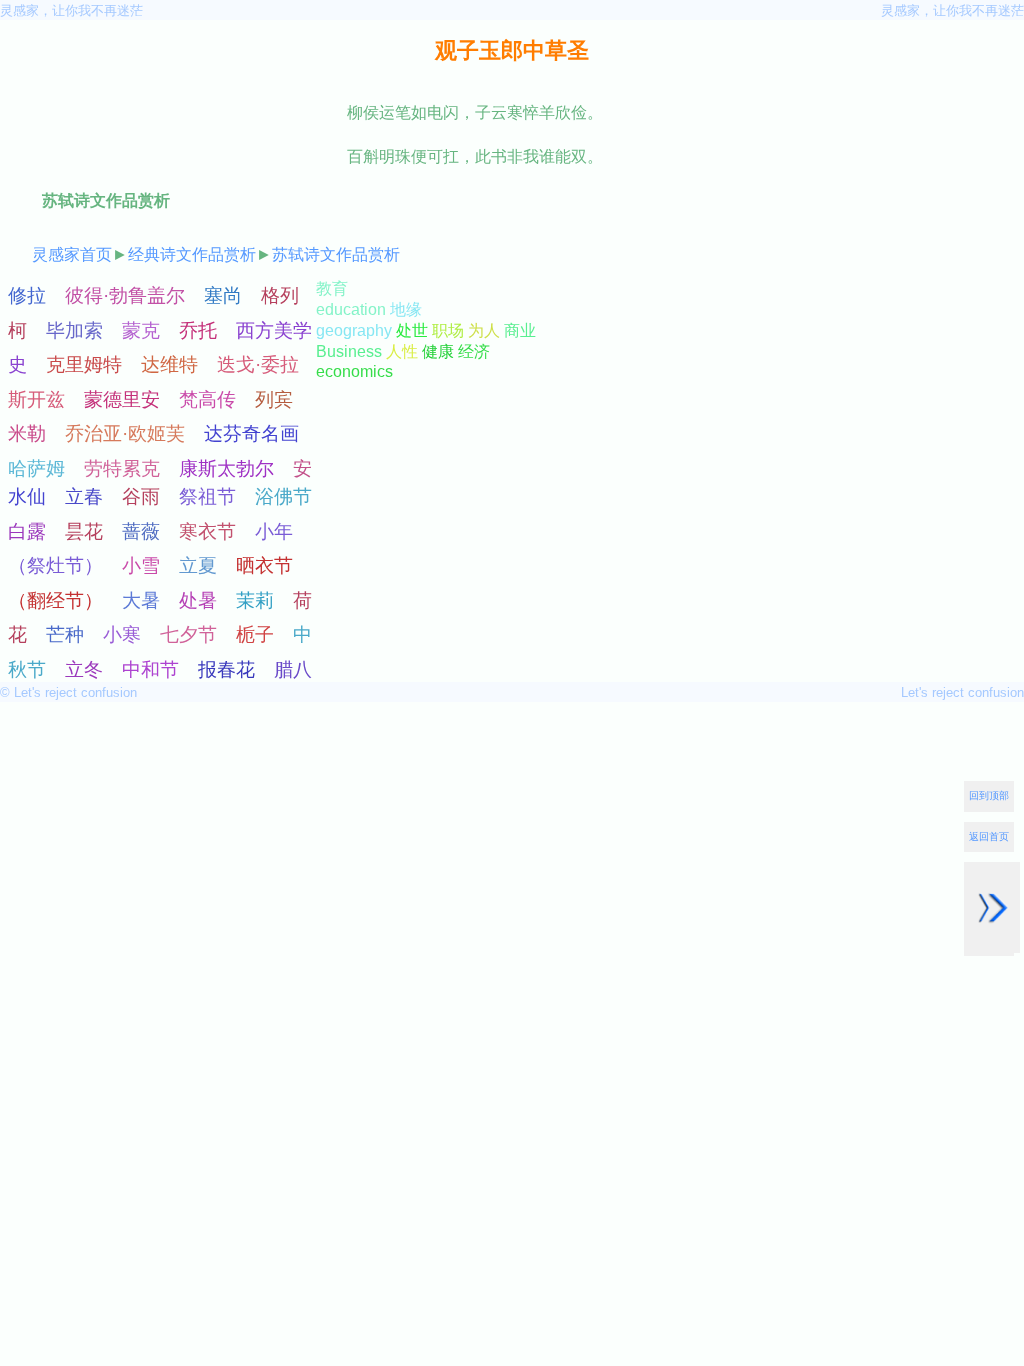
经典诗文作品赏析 (192, 254)
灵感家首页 (72, 254)
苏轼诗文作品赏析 (336, 254)
